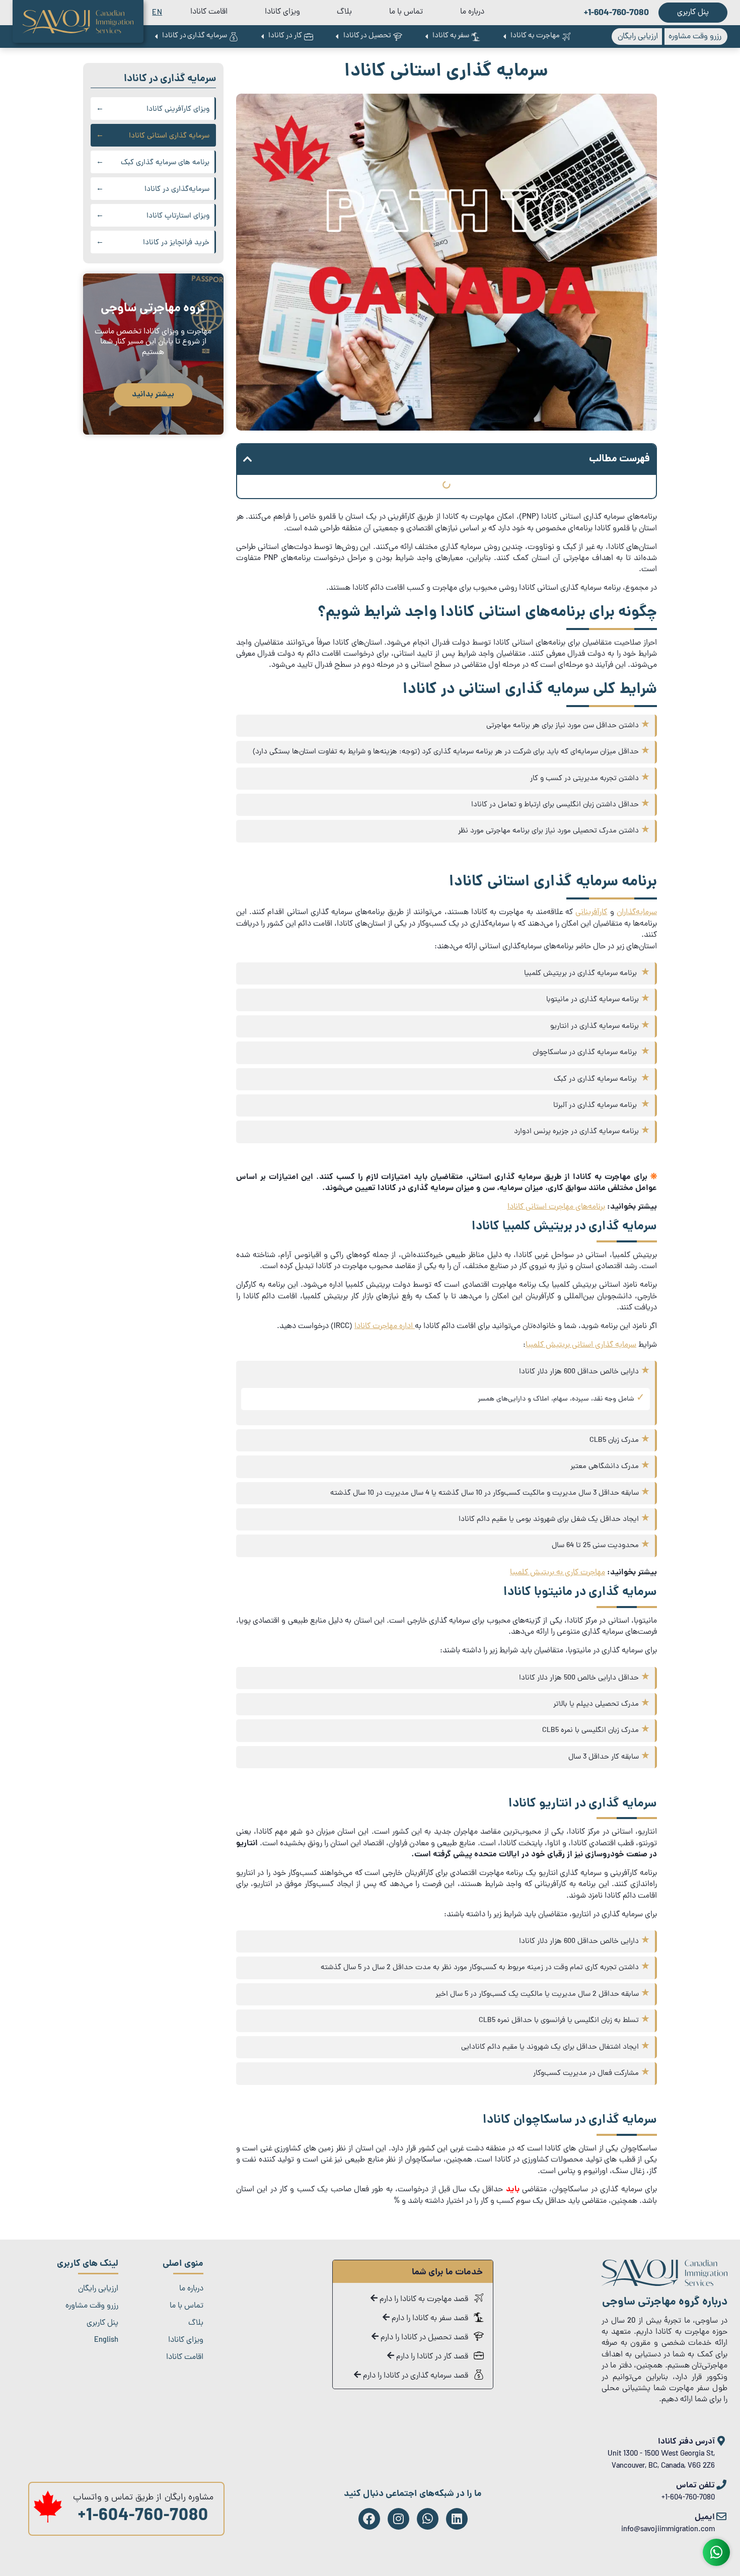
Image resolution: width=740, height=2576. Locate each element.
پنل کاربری (102, 2323)
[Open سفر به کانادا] (426, 37)
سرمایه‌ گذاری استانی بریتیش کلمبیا (581, 1345)
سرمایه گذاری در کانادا (170, 79)
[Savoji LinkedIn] (457, 2519)
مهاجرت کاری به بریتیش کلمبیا (558, 1573)
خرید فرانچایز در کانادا (176, 243)
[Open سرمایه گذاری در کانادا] (156, 37)
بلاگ (344, 12)
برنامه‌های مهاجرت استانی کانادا (556, 1207)
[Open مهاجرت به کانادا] (504, 37)
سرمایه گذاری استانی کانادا (169, 136)
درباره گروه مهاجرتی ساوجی (665, 2302)
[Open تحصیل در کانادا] (337, 37)
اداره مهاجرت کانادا (385, 1327)
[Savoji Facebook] (369, 2519)
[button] (248, 459)
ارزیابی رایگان (98, 2289)
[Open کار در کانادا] (262, 37)
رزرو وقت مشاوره (92, 2306)
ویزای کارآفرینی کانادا (178, 110)
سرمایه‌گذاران (637, 913)
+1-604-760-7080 (143, 2517)
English (106, 2340)
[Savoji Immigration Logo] (78, 22)
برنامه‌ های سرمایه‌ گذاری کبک (165, 163)
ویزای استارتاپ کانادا (178, 216)
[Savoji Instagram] (398, 2519)
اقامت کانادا (209, 12)
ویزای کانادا (282, 12)
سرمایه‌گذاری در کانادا (177, 190)
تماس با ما (406, 12)
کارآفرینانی (591, 913)
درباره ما (472, 12)
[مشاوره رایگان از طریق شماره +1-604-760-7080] (48, 2521)
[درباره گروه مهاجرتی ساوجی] (664, 2284)
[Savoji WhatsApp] (428, 2519)
